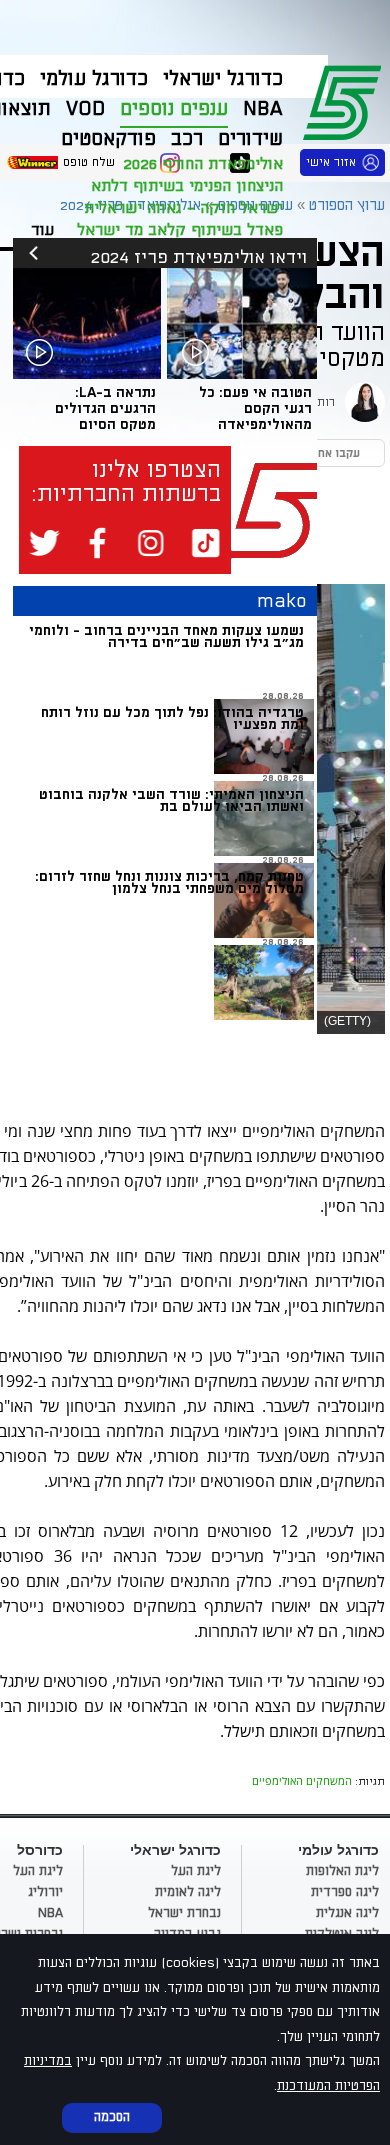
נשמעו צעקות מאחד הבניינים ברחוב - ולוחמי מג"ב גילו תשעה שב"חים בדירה (166, 636)
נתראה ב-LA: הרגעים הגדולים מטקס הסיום (105, 408)
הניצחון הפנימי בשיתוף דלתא (187, 186)
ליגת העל (196, 1871)
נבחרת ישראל (184, 1913)
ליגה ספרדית (345, 1892)
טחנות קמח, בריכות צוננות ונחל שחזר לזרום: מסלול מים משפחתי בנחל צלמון (169, 882)
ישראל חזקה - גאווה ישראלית (183, 208)
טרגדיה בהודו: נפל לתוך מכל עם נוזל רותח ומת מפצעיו (172, 718)
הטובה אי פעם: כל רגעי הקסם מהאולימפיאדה (255, 408)
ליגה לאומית (188, 1892)
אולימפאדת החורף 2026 (203, 164)
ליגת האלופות (342, 1871)
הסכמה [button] (112, 2117)
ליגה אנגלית (347, 1913)
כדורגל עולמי (94, 79)
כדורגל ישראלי (223, 79)
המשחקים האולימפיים (302, 1780)
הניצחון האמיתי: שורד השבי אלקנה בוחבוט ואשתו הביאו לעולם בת (171, 800)
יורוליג (45, 1892)
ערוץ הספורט (345, 100)
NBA (50, 1913)
